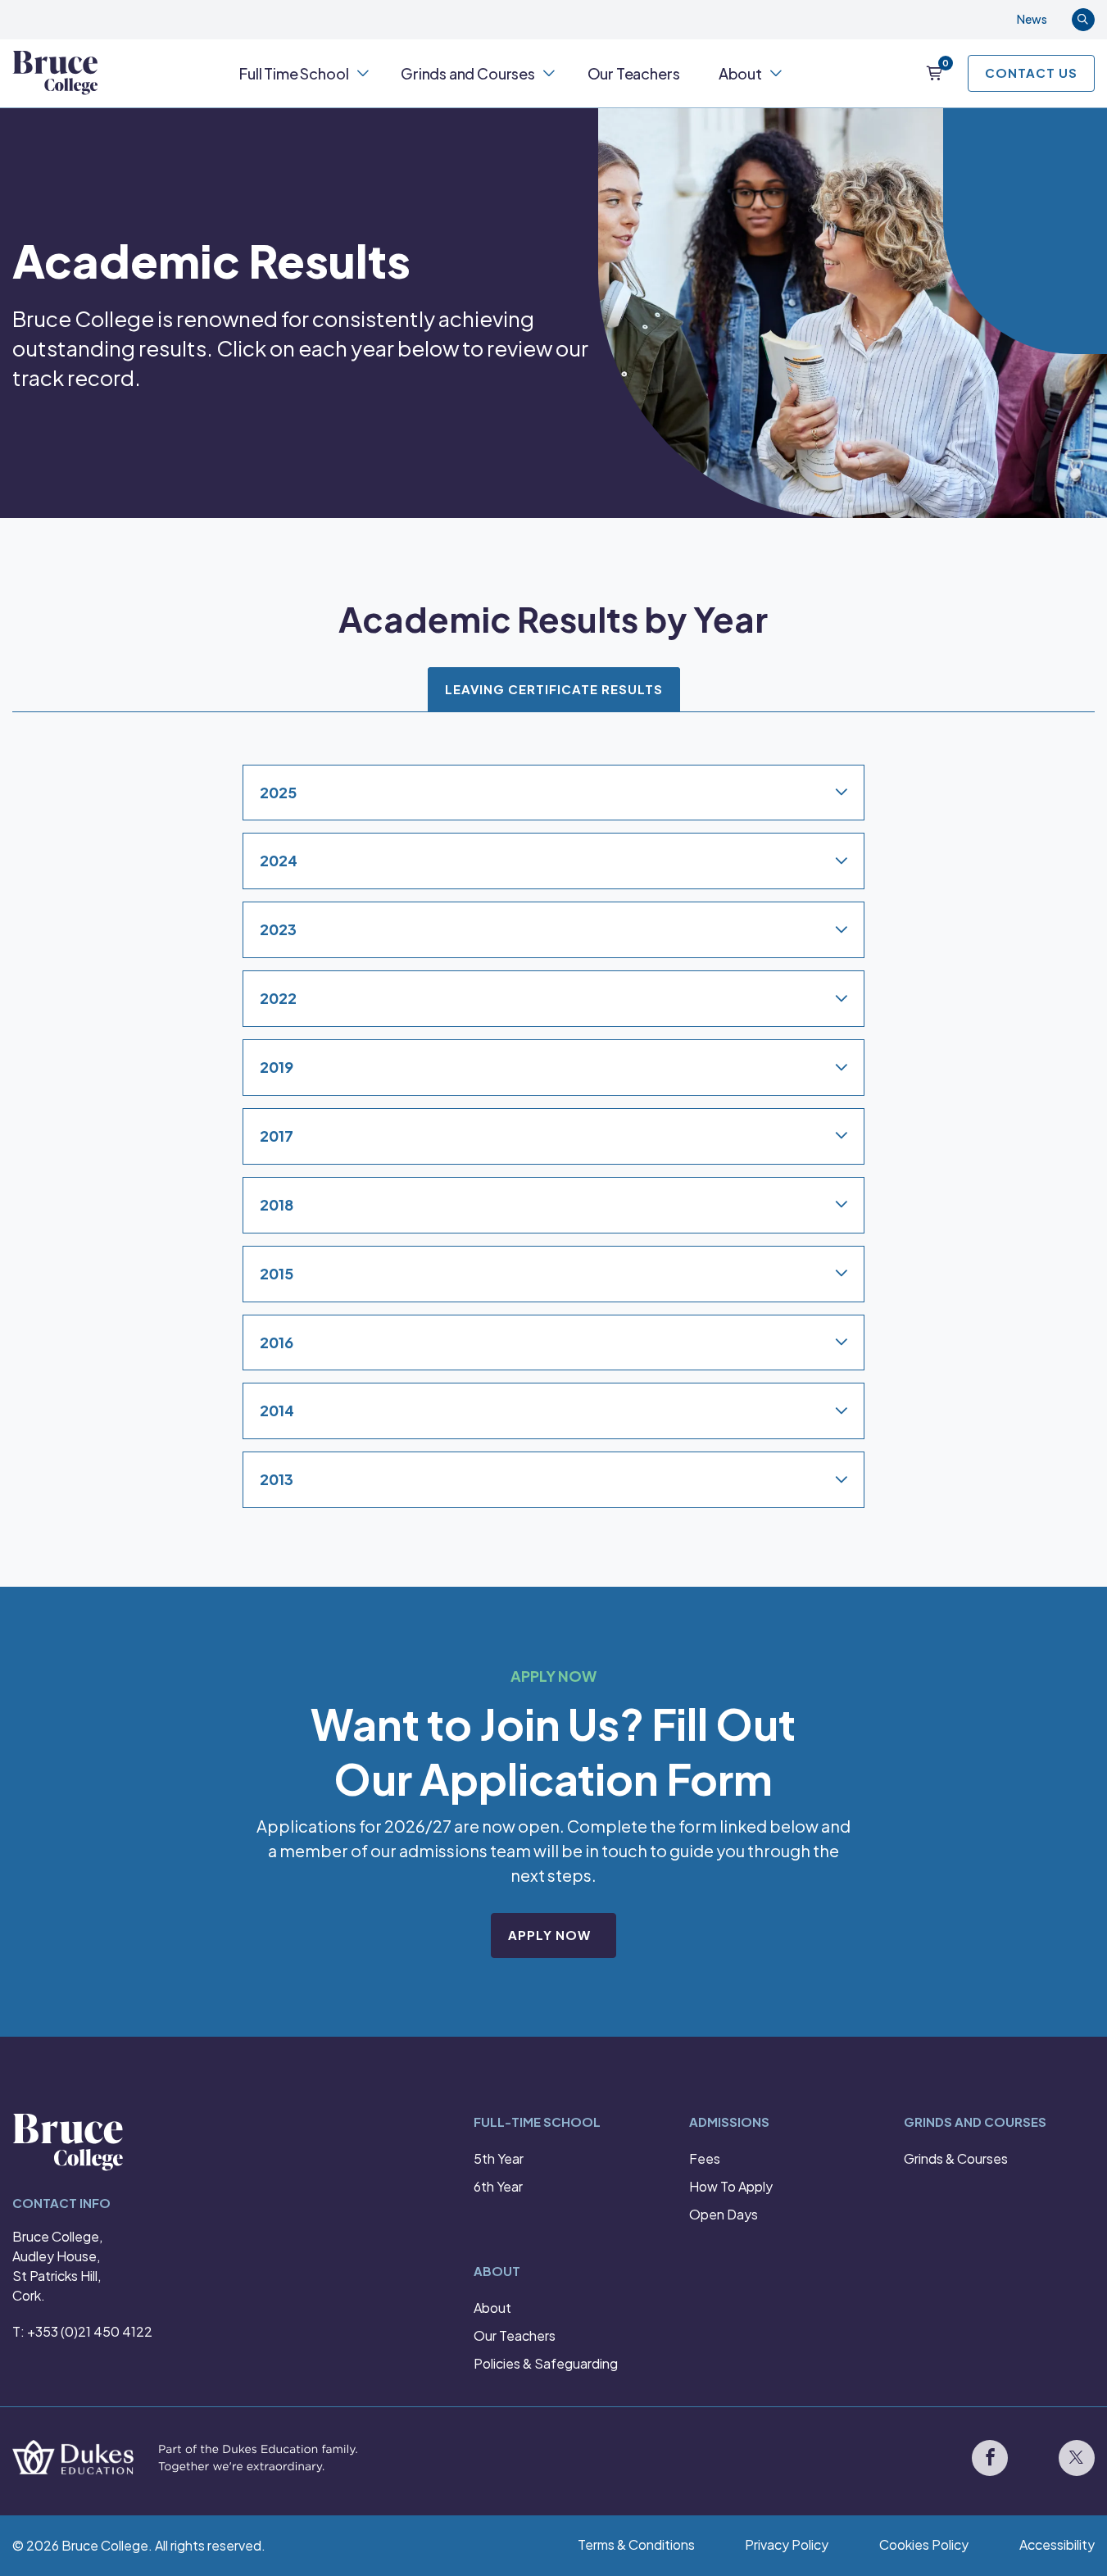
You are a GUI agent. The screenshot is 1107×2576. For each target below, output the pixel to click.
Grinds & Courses (956, 2158)
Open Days (724, 2214)
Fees (705, 2158)
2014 (277, 1410)
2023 (278, 929)
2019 (277, 1067)
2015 (277, 1272)
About (740, 73)
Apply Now (549, 1935)
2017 (277, 1136)
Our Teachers (634, 73)
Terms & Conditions (636, 2544)
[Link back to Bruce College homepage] (55, 73)
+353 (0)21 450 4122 (90, 2331)
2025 (278, 791)
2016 (277, 1341)
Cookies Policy (924, 2544)
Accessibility (1057, 2544)
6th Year (498, 2186)
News (1032, 19)
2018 (277, 1204)
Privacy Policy (787, 2544)
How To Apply (731, 2186)
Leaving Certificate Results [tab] (554, 689)
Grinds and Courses (468, 73)
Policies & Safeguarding (546, 2363)
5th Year (499, 2158)
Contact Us (1031, 73)
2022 (278, 998)
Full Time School (294, 73)
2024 (279, 860)
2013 (277, 1479)
